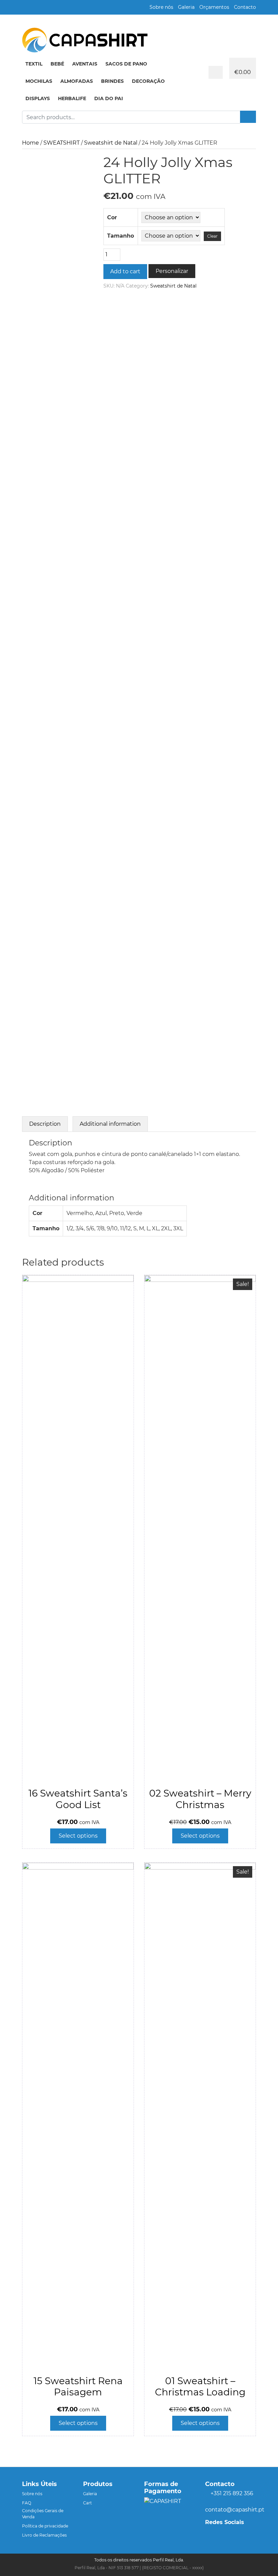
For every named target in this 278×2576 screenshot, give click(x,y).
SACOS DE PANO (126, 64)
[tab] (45, 1124)
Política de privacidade (45, 2526)
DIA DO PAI (109, 98)
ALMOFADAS (77, 81)
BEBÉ (57, 64)
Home (31, 143)
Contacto (245, 7)
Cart (87, 2503)
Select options (78, 1836)
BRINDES (112, 81)
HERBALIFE (72, 98)
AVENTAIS (85, 64)
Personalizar (172, 271)
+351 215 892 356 (232, 2493)
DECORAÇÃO (148, 81)
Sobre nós (161, 7)
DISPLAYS (38, 98)
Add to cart (125, 271)
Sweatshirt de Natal (111, 143)
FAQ (27, 2503)
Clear (212, 236)
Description (45, 1124)
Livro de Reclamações (44, 2535)
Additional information (110, 1124)
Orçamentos (214, 7)
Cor (112, 217)
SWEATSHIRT (62, 143)
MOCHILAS (39, 81)
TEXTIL (34, 64)
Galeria (186, 7)
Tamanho (121, 236)
